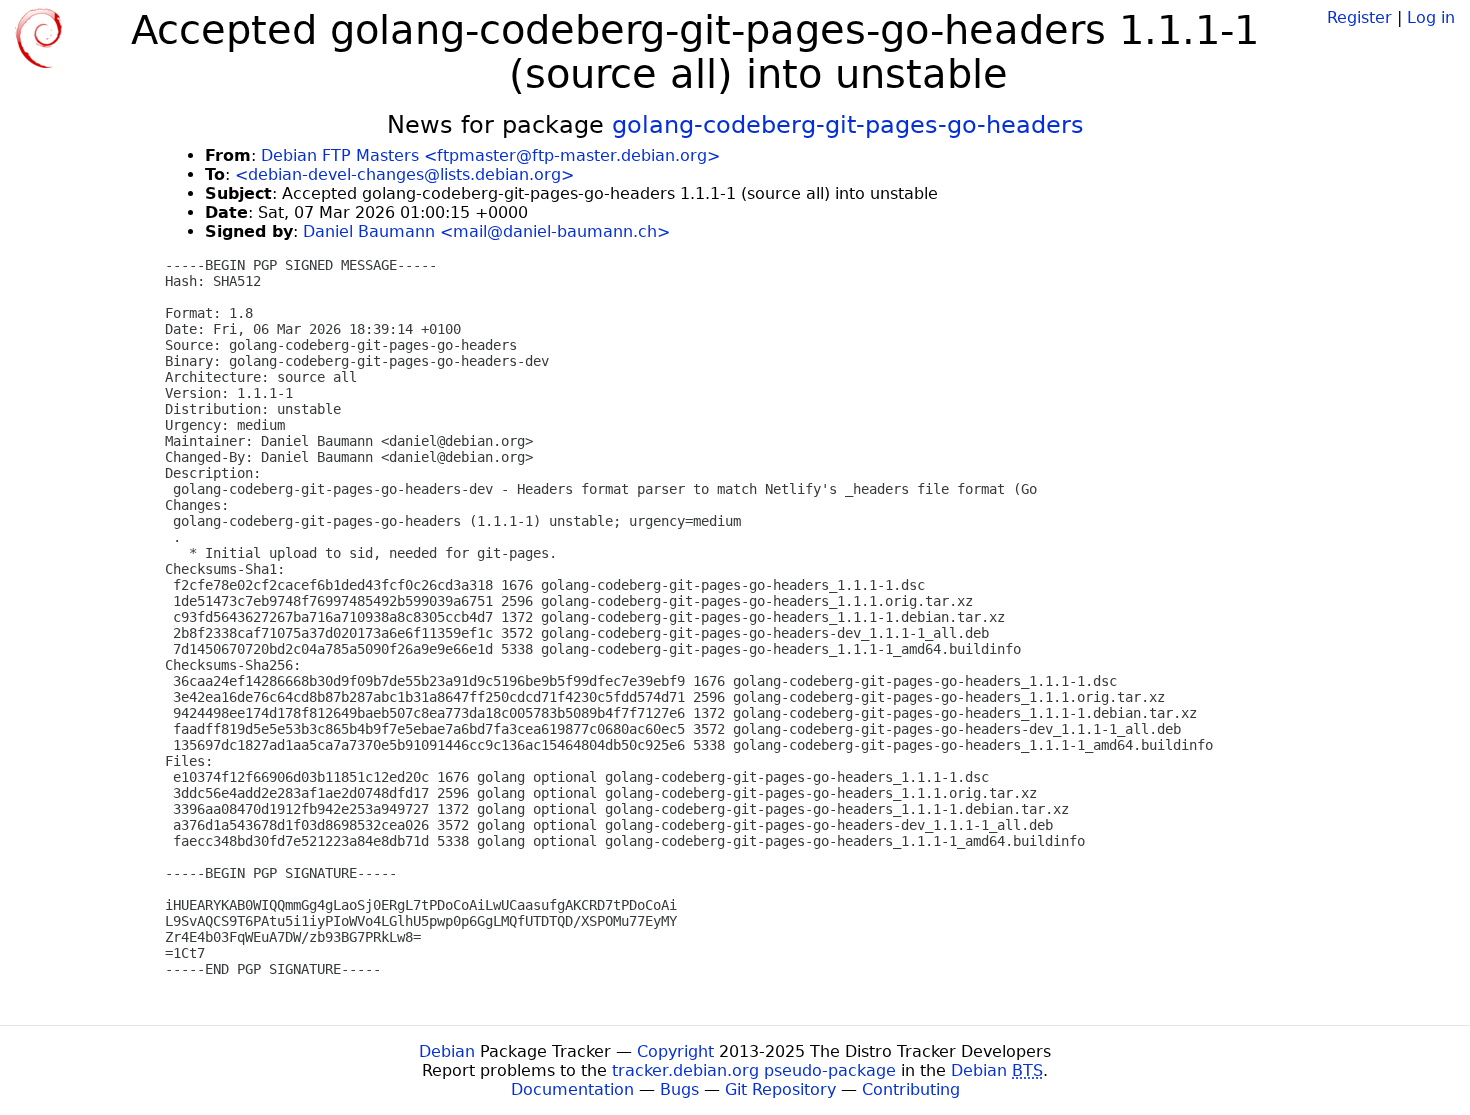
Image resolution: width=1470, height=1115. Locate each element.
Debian (447, 1051)
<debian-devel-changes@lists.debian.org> (404, 174)
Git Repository (780, 1089)
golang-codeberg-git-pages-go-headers (848, 125)
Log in (1431, 17)
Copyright (675, 1051)
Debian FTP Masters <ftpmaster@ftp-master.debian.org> (490, 155)
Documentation (572, 1089)
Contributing (911, 1089)
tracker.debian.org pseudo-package (754, 1070)
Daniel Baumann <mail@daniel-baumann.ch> (486, 231)
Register (1359, 17)
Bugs (679, 1089)
